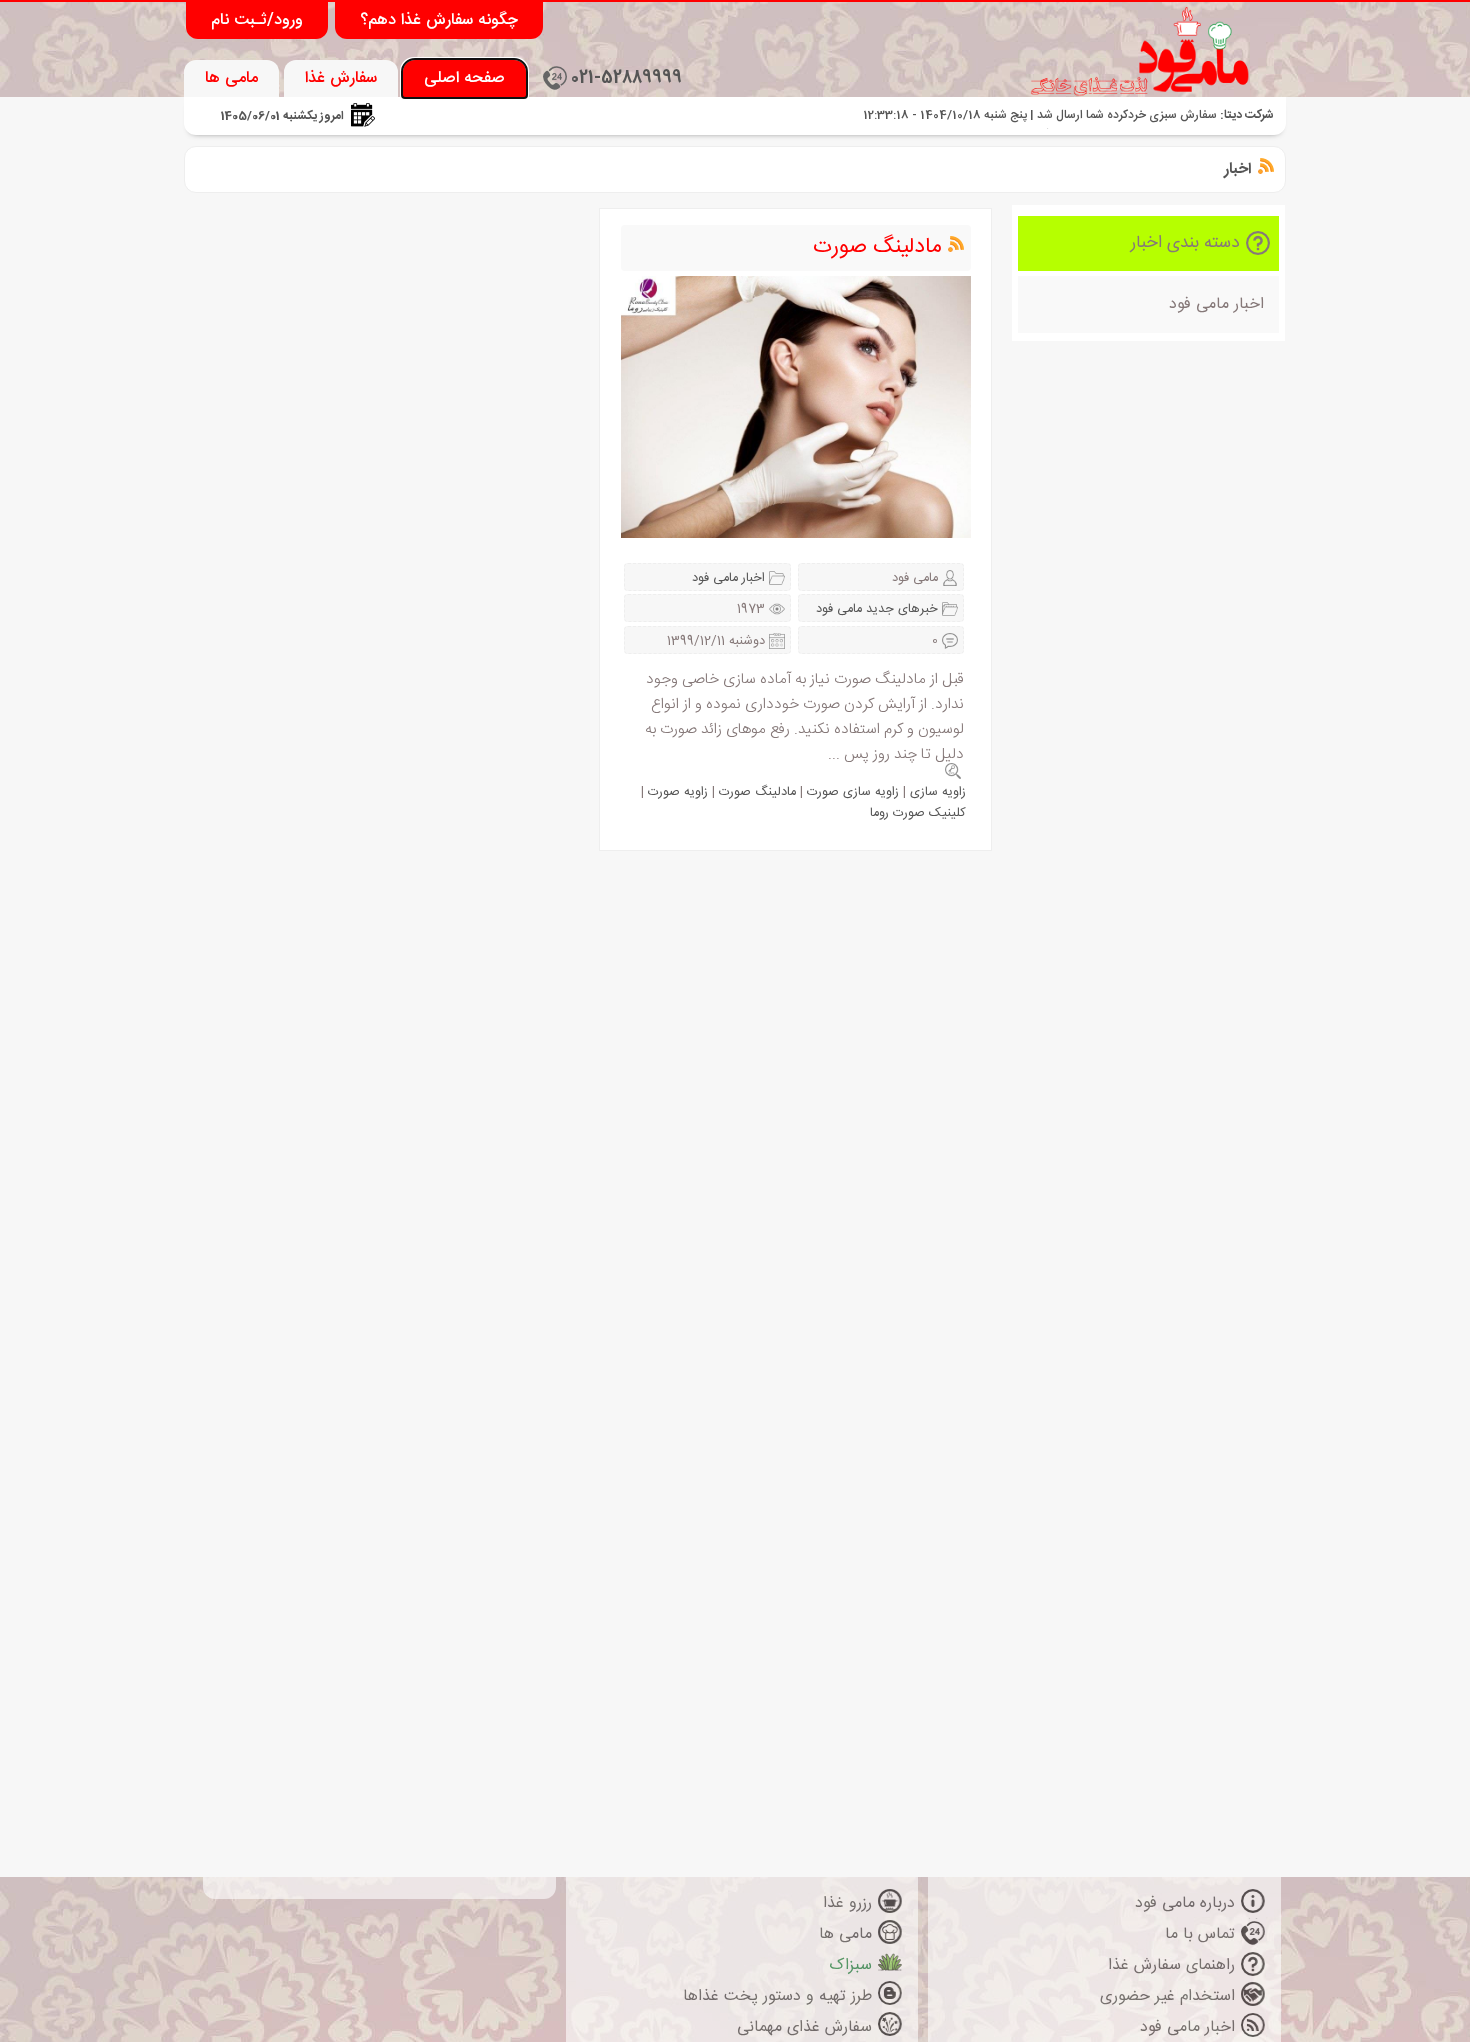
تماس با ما (1200, 1934)
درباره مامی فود (1185, 1903)
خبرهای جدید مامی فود (877, 609)
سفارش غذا (341, 78)
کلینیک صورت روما (918, 813)
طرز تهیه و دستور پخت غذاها (777, 1996)
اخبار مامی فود (1216, 304)
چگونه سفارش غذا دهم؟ (439, 20)
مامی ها (231, 78)
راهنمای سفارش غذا (1171, 1965)
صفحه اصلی (464, 78)
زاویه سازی (938, 792)
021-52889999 (626, 78)
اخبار (1237, 169)
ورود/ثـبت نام (257, 20)
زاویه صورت (678, 792)
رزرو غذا (847, 1903)
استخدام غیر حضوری (1167, 1996)
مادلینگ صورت (877, 247)
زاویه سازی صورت (853, 792)
